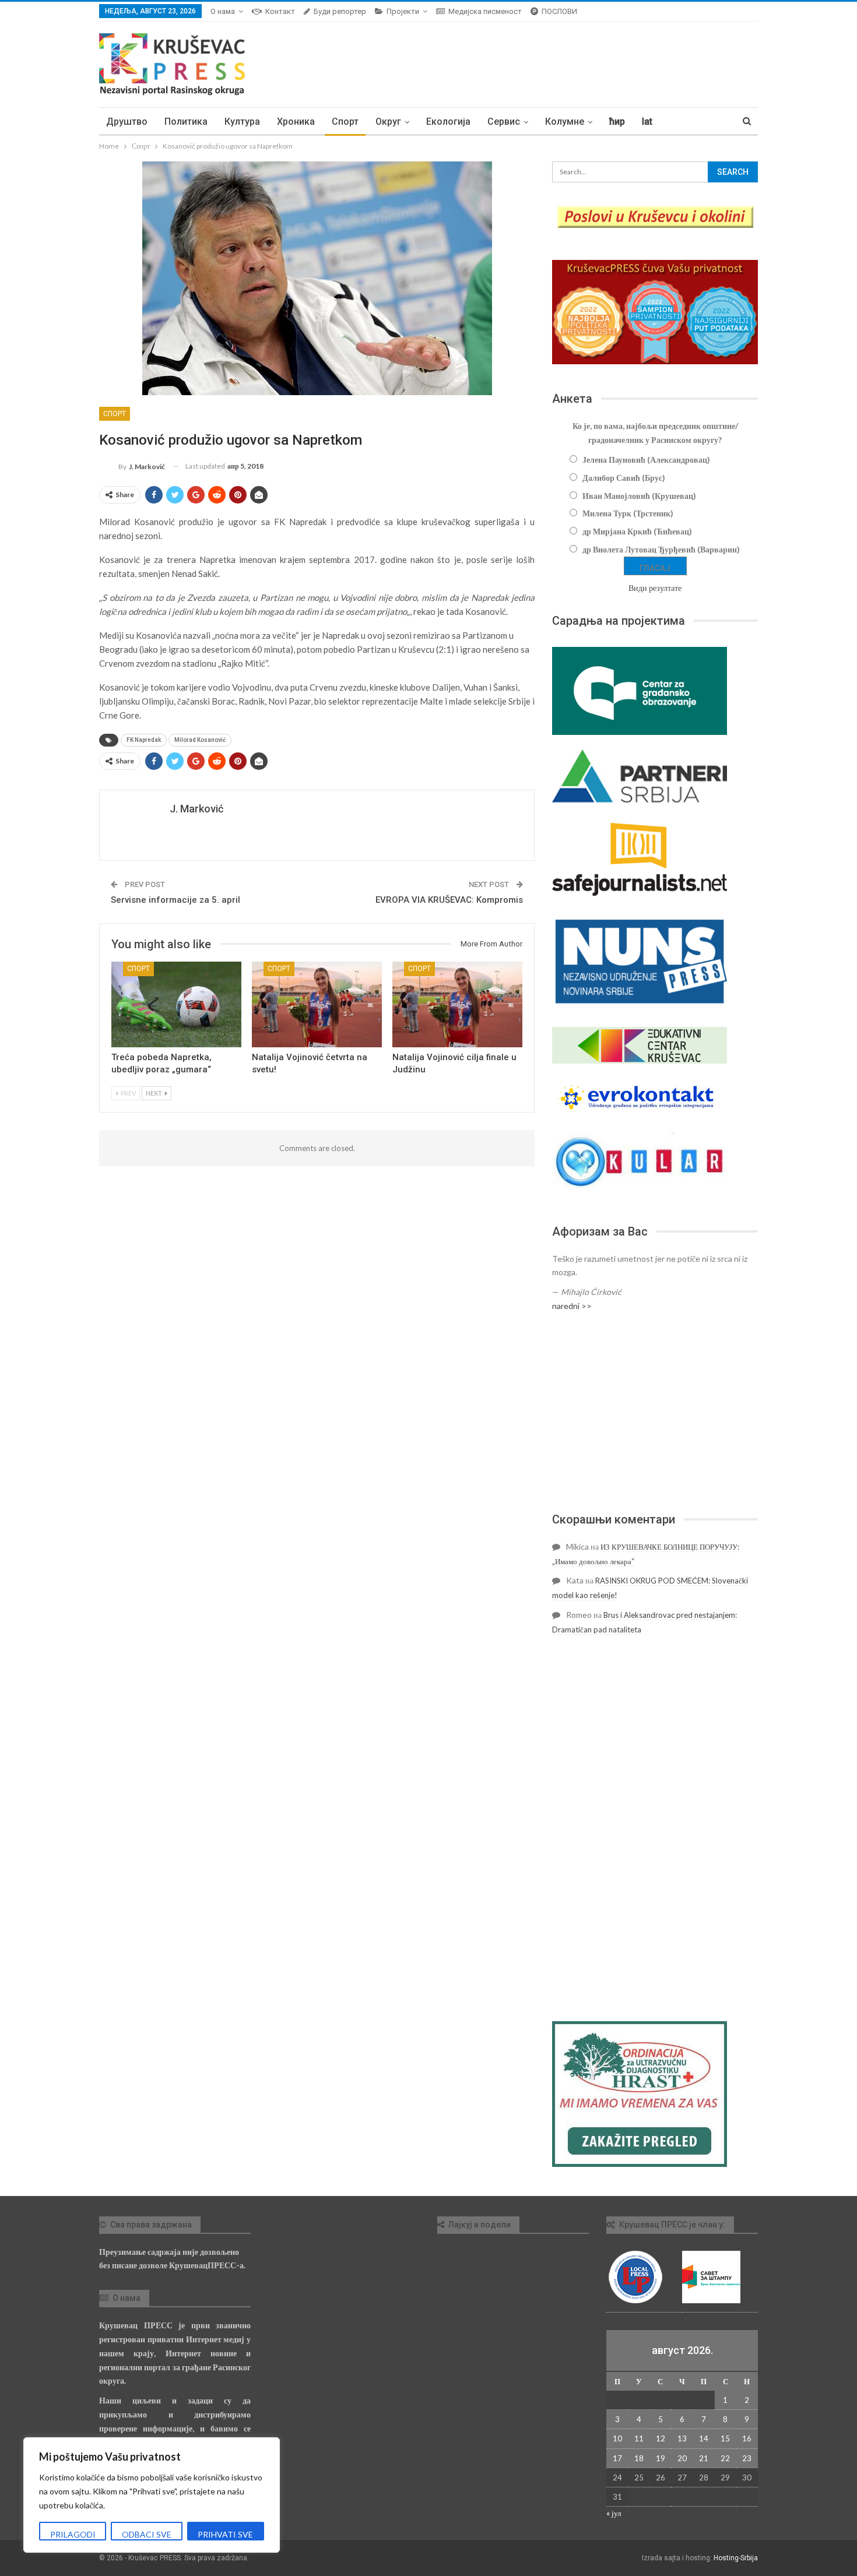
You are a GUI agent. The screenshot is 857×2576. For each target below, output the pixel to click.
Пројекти (403, 11)
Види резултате (655, 588)
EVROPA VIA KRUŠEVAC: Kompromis (449, 900)
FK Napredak (144, 740)
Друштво (127, 122)
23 (747, 2458)
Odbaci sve (147, 2534)
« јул (614, 2513)
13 (682, 2438)
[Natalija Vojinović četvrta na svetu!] (317, 1004)
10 (617, 2438)
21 (704, 2458)
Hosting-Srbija (736, 2558)
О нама (223, 11)
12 (661, 2438)
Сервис (504, 122)
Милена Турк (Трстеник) (628, 513)
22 (725, 2458)
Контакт (280, 11)
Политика (186, 122)
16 (747, 2438)
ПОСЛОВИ (559, 11)
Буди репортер (340, 11)
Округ (388, 122)
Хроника (296, 122)
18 (639, 2458)
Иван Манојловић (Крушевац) (639, 496)
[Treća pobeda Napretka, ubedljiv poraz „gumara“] (176, 1004)
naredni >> (572, 1306)
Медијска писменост (485, 11)
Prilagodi (73, 2534)
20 (682, 2458)
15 (725, 2438)
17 (617, 2458)
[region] (152, 2495)
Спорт (345, 122)
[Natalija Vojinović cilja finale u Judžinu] (457, 1004)
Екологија (448, 122)
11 (639, 2438)
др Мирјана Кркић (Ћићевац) (637, 531)
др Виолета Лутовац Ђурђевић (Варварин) (661, 549)
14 (704, 2438)
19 (661, 2458)
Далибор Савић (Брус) (624, 478)
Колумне (565, 122)
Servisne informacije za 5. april (175, 900)
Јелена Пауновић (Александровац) (646, 460)
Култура (242, 122)
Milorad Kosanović (200, 740)
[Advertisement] (655, 1412)
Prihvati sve (225, 2534)
